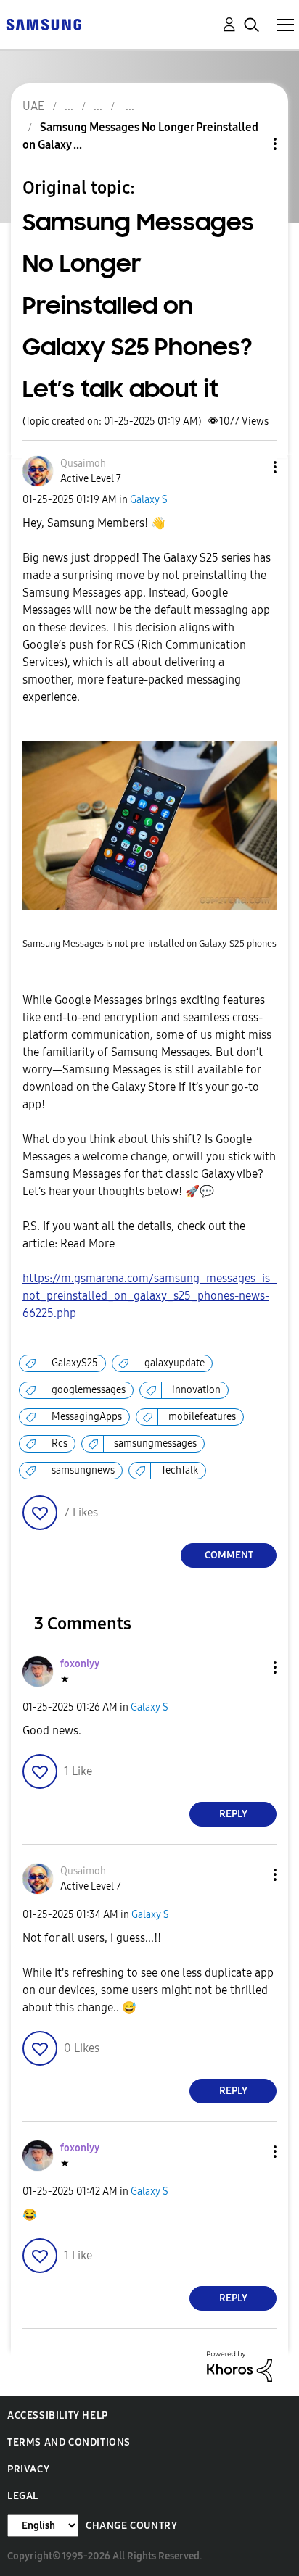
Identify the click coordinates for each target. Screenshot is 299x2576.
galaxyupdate (175, 1363)
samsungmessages (155, 1443)
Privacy (28, 2469)
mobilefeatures (202, 1417)
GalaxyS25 (75, 1363)
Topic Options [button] (250, 144)
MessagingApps (87, 1417)
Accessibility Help (58, 2415)
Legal (23, 2496)
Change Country (131, 2526)
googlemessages (89, 1390)
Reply (233, 1814)
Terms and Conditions (69, 2442)
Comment (229, 1555)
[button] (251, 467)
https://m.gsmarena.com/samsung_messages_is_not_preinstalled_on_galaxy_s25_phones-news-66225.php (149, 1296)
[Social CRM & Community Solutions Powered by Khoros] (239, 2365)
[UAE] (44, 24)
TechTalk (180, 1470)
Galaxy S (149, 500)
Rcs (60, 1443)
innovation (196, 1390)
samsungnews (83, 1470)
